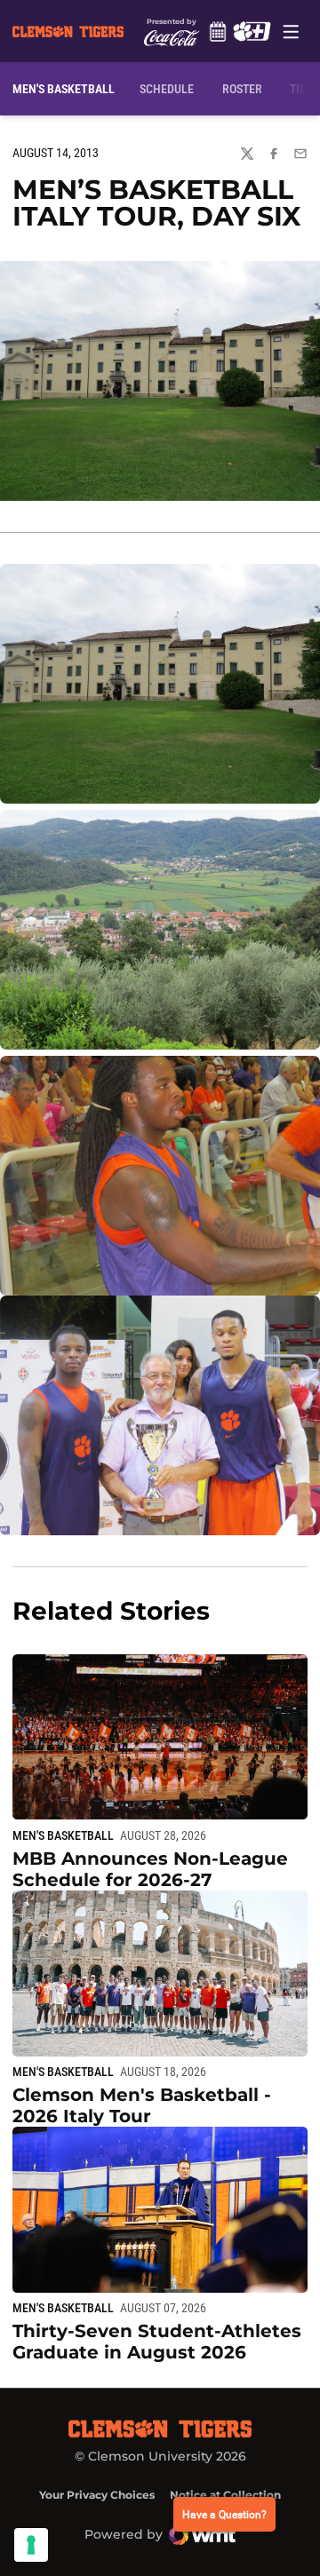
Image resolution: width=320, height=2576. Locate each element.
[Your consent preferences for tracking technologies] (31, 2545)
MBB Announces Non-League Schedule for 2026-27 (150, 1869)
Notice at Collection (225, 2495)
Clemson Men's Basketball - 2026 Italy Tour (142, 2105)
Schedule (217, 31)
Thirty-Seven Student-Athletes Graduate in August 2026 (157, 2342)
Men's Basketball (63, 1835)
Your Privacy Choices (97, 2495)
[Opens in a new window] (252, 31)
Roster (242, 89)
